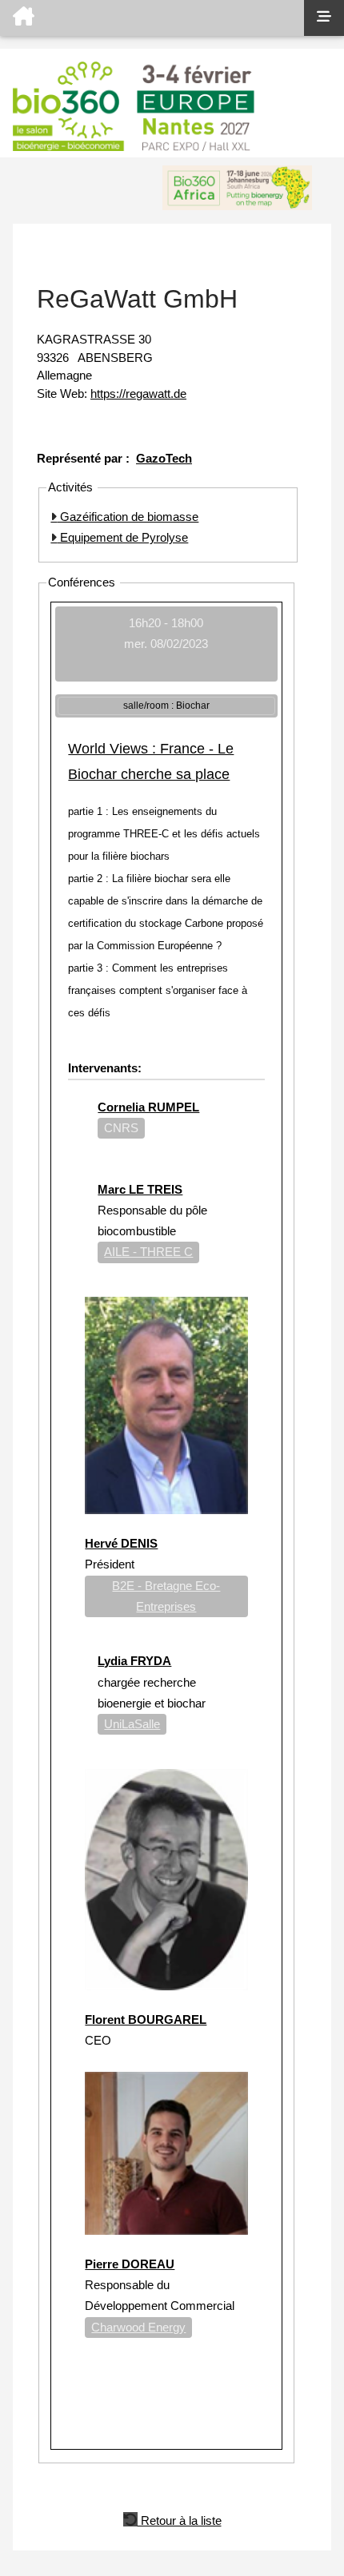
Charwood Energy (138, 2327)
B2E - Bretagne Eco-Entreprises (166, 1596)
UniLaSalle (132, 1724)
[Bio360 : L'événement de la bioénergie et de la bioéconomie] (152, 18)
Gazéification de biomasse (128, 517)
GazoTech (164, 458)
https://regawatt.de (138, 394)
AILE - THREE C (148, 1252)
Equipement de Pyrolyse (122, 537)
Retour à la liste (180, 2519)
